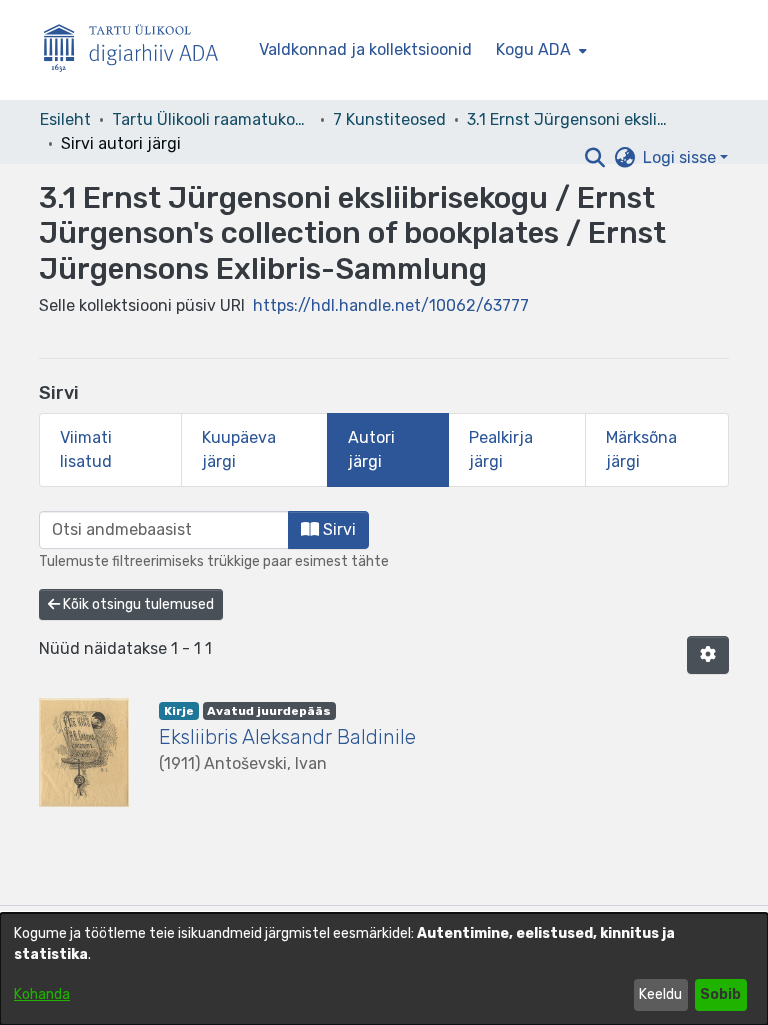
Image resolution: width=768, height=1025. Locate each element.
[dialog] (384, 969)
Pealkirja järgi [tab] (501, 449)
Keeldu (660, 994)
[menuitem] (539, 50)
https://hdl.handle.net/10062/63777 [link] (391, 305)
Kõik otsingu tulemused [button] (137, 604)
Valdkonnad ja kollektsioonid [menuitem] (365, 49)
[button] (594, 158)
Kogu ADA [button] (533, 49)
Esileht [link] (65, 119)
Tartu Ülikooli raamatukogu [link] (212, 119)
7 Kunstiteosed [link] (389, 119)
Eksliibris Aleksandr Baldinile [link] (287, 737)
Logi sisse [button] (681, 157)
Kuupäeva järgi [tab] (239, 449)
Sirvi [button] (337, 529)
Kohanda (42, 994)
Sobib (720, 994)
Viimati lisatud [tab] (86, 449)
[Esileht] (139, 50)
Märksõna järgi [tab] (641, 449)
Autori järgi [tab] (371, 449)
